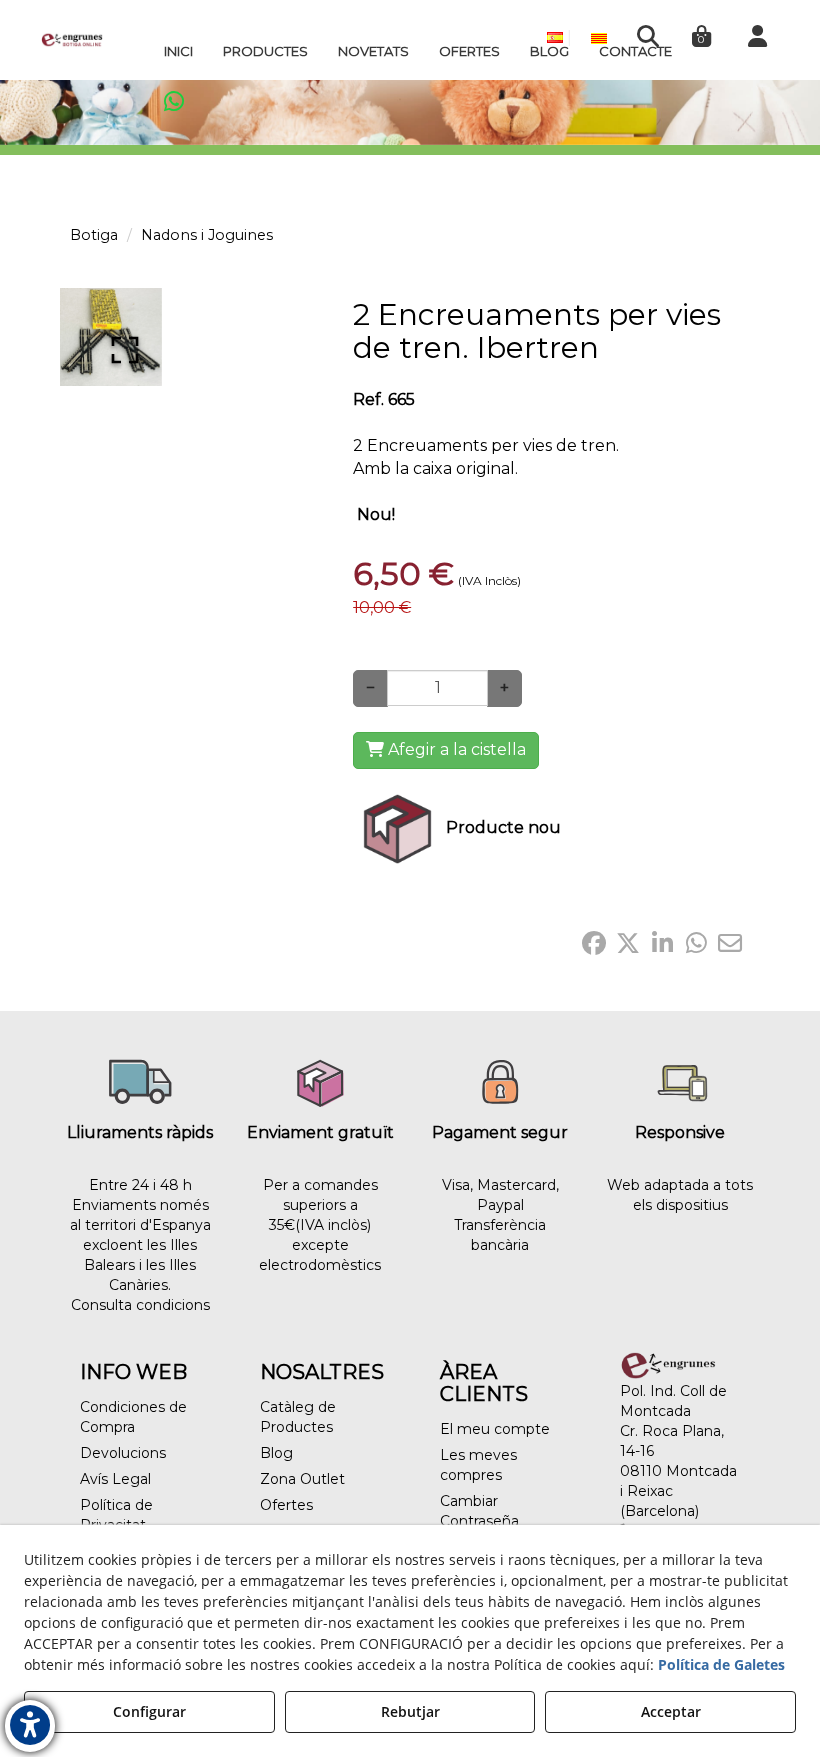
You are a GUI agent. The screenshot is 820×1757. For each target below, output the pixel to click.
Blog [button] (276, 1453)
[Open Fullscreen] (125, 350)
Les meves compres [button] (478, 1465)
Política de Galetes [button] (721, 1664)
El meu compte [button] (495, 1429)
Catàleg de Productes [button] (298, 1417)
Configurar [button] (149, 1711)
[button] (72, 40)
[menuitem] (178, 51)
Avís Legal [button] (115, 1479)
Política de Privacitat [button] (116, 1515)
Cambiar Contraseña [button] (479, 1511)
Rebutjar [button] (410, 1711)
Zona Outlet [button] (302, 1479)
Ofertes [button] (286, 1505)
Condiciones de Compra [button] (133, 1417)
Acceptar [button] (671, 1711)
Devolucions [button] (123, 1453)
